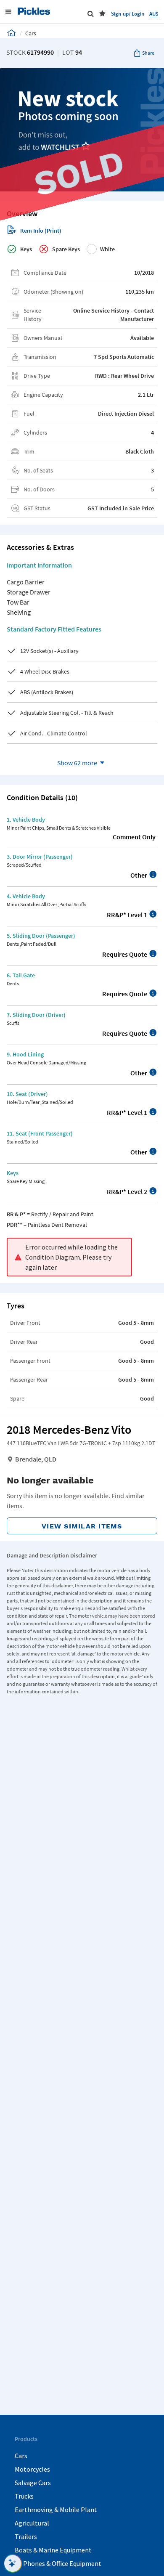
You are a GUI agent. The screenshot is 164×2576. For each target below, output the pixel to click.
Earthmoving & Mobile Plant (56, 2510)
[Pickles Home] (11, 33)
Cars (21, 2456)
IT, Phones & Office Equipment (58, 2563)
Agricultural (32, 2523)
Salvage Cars (33, 2483)
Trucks (24, 2496)
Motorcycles (32, 2469)
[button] (102, 13)
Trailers (26, 2536)
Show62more (77, 763)
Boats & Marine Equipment (53, 2550)
